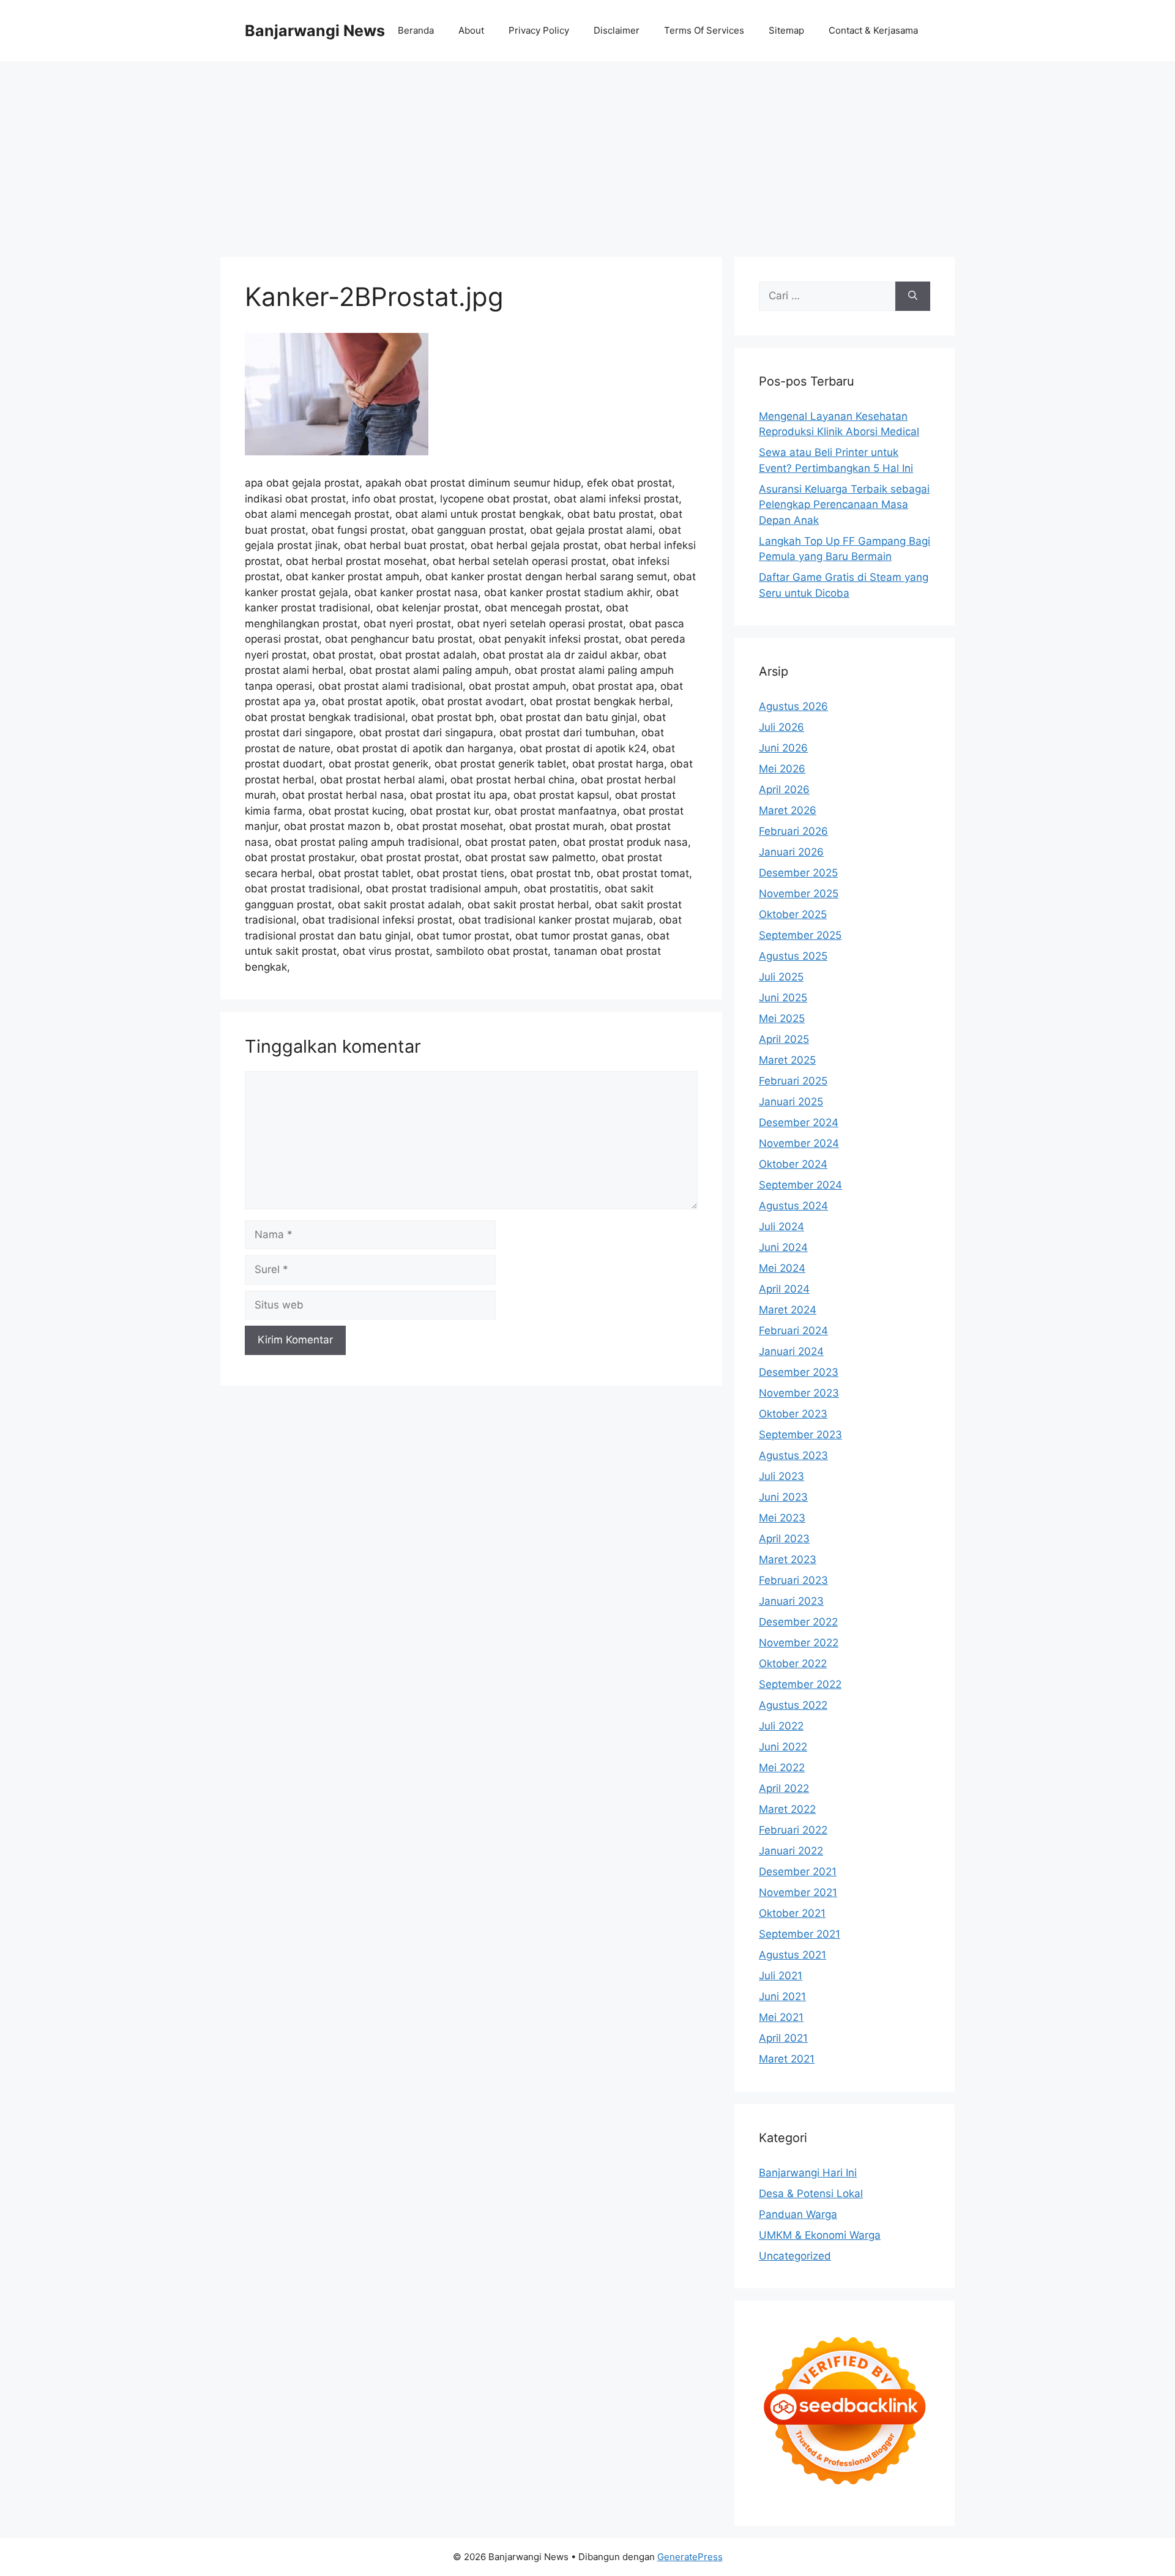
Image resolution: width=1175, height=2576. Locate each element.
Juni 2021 (782, 1996)
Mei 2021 (781, 2017)
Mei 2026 (782, 769)
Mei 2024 (782, 1268)
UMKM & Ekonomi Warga (820, 2235)
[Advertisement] (587, 153)
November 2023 (799, 1393)
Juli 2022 (781, 1726)
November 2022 (799, 1643)
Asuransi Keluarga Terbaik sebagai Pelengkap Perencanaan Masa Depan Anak (844, 505)
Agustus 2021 (793, 1955)
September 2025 (800, 935)
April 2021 (783, 2038)
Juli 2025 (781, 977)
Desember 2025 (798, 873)
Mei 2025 (782, 1018)
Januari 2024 (791, 1351)
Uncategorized (795, 2256)
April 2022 (784, 1788)
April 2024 (784, 1289)
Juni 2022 (783, 1747)
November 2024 (799, 1143)
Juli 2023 (781, 1476)
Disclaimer (617, 30)
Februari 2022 (793, 1830)
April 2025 (784, 1039)
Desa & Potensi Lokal (811, 2193)
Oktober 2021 (792, 1913)
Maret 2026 (788, 810)
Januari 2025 (791, 1102)
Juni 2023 (783, 1497)
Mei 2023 (782, 1518)
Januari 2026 (791, 852)
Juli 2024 (781, 1226)
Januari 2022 (791, 1851)
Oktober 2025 (793, 914)
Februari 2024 (793, 1331)
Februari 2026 (793, 831)
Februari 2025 (793, 1081)
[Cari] (913, 296)
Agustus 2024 (793, 1206)
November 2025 (799, 894)
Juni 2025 (783, 998)
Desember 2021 (798, 1872)
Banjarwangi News (315, 31)
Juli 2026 (781, 727)
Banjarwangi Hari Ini (808, 2173)
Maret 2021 (787, 2059)
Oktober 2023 (793, 1414)
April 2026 (784, 790)
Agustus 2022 (793, 1705)
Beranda (416, 30)
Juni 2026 (783, 748)
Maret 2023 (788, 1559)
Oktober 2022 (793, 1663)
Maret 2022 (787, 1809)
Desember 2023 (799, 1372)
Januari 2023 (791, 1601)
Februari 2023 (793, 1580)
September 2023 (800, 1435)
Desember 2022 (798, 1622)
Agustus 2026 (793, 706)
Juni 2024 (783, 1247)
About (471, 30)
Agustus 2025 (793, 956)
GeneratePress (690, 2557)
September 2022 (800, 1684)
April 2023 (784, 1539)
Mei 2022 (782, 1768)
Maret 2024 (788, 1310)
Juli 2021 (781, 1976)
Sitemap (786, 30)
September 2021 (800, 1934)
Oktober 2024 (793, 1164)
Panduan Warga (798, 2214)
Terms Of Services (704, 30)
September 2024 (800, 1185)
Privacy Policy (539, 30)
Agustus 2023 (793, 1455)
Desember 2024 (799, 1122)
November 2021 (798, 1892)
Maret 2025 (787, 1060)
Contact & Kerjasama (873, 30)
